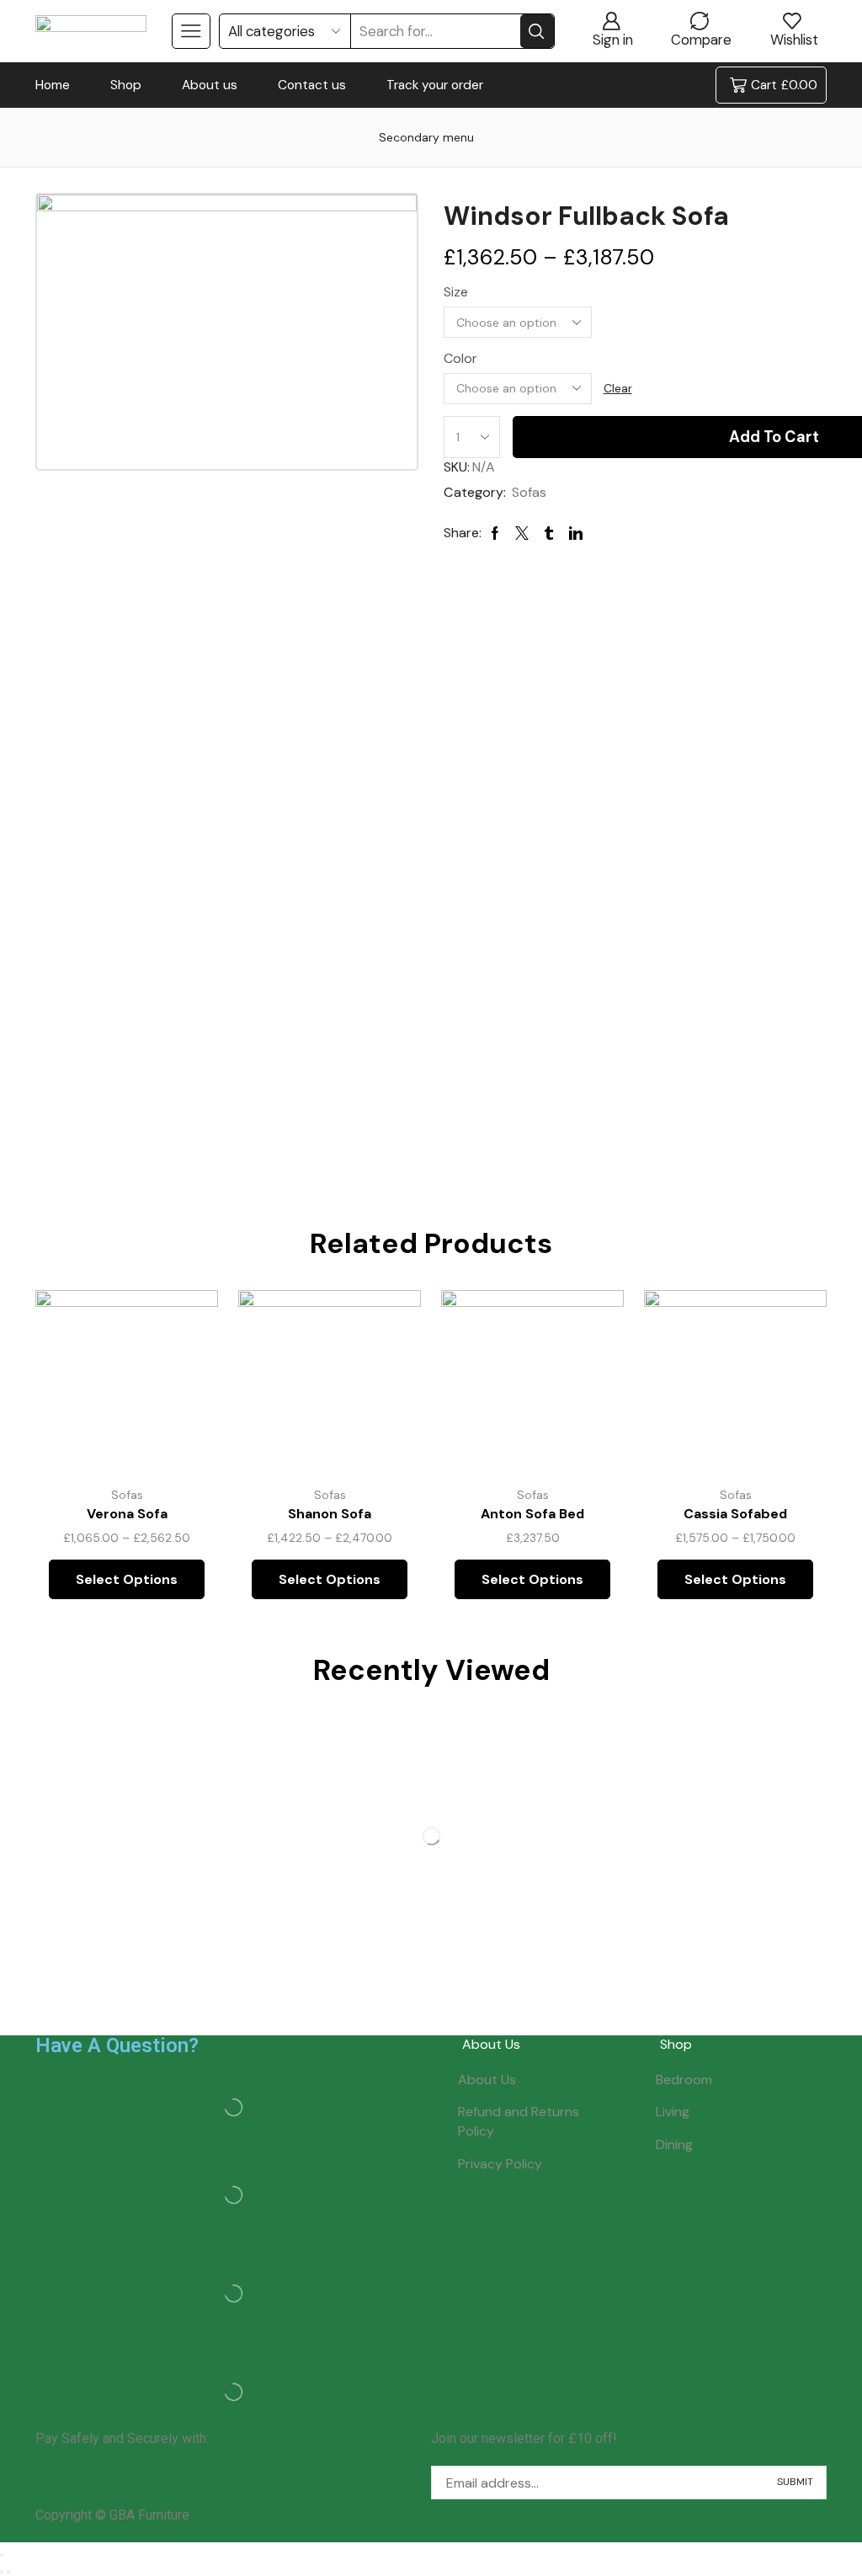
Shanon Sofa (330, 1514)
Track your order (435, 85)
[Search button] (537, 31)
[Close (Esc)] (2, 2555)
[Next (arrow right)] (8, 2572)
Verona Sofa (127, 1514)
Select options (186, 1361)
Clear (618, 388)
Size (456, 292)
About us (210, 85)
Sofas (529, 492)
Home (53, 85)
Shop (126, 85)
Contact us (312, 85)
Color (460, 358)
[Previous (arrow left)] (2, 2572)
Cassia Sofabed (735, 1514)
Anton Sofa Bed (532, 1514)
